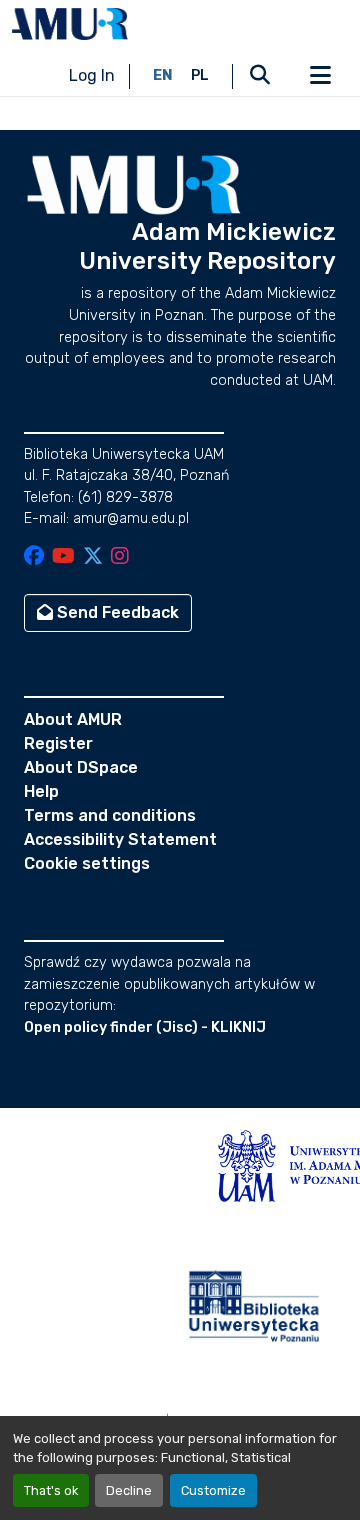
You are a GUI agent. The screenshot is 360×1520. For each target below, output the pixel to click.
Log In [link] (92, 75)
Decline (129, 1490)
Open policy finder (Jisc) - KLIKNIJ (145, 1027)
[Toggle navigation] (320, 76)
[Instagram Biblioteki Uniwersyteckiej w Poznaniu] (120, 557)
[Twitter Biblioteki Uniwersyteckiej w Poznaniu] (93, 557)
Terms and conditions (110, 815)
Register (58, 743)
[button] (70, 24)
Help (41, 791)
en (163, 75)
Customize (213, 1490)
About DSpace (81, 767)
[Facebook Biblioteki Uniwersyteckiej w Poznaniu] (34, 557)
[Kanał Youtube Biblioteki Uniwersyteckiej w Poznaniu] (63, 557)
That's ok (51, 1490)
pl (200, 75)
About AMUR (73, 719)
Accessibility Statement (120, 839)
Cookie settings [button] (87, 863)
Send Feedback (116, 612)
